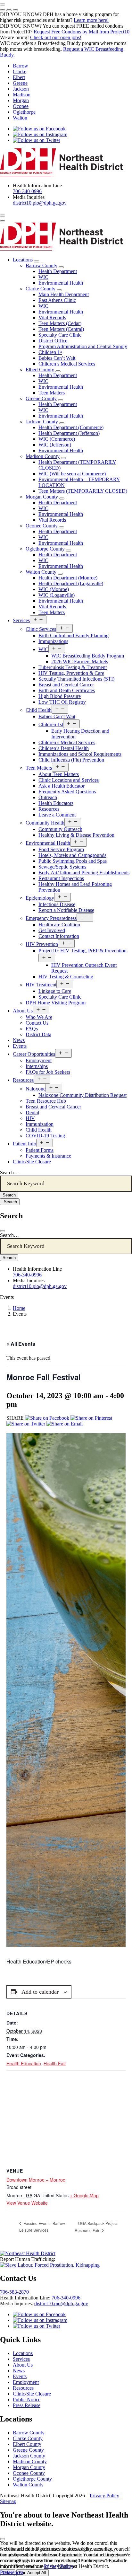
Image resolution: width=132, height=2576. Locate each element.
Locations (23, 260)
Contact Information (59, 936)
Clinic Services (41, 629)
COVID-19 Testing (45, 1136)
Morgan (21, 100)
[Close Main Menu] (3, 221)
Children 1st (51, 724)
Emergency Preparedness (51, 918)
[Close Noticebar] (3, 4)
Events (20, 1046)
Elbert (19, 77)
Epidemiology (40, 898)
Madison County (43, 456)
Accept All (37, 2573)
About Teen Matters (59, 774)
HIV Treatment (41, 985)
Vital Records (52, 318)
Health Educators (56, 803)
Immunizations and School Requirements (80, 754)
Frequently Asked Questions (67, 792)
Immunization (40, 1124)
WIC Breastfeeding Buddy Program (88, 656)
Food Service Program (61, 849)
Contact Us (37, 1023)
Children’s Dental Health (64, 748)
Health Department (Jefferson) (69, 433)
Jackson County (42, 422)
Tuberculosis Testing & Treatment (73, 667)
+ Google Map (84, 2195)
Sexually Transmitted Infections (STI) (76, 679)
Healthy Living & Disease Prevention (76, 835)
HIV (30, 1118)
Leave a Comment (57, 815)
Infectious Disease (57, 904)
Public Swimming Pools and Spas (73, 861)
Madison (22, 95)
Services (21, 620)
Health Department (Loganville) (71, 583)
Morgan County (42, 497)
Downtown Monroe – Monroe (36, 2180)
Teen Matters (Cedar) (60, 323)
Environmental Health (61, 283)
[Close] (3, 1231)
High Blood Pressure (60, 696)
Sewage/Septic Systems (62, 867)
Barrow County (41, 265)
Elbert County (40, 370)
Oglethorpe (24, 112)
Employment (39, 1060)
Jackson (21, 89)
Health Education (24, 2063)
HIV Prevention (42, 944)
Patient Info (25, 1144)
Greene (20, 83)
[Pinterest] (91, 1418)
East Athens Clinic (57, 300)
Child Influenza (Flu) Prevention (71, 760)
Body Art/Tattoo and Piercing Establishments (84, 873)
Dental (32, 1112)
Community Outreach (60, 829)
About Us (23, 1011)
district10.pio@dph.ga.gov (40, 203)
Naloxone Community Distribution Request (82, 1095)
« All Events (21, 1344)
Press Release (27, 2405)
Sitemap (8, 2501)
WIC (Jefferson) (55, 445)
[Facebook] (48, 1418)
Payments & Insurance (48, 1156)
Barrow (21, 66)
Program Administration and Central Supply (83, 346)
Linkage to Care (55, 991)
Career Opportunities (34, 1054)
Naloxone (36, 1089)
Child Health (39, 710)
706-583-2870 (14, 2292)
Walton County (41, 572)
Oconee (21, 106)
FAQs (32, 1029)
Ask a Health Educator (62, 786)
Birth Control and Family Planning (74, 635)
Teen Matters (52, 393)
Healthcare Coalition (59, 925)
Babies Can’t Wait (57, 358)
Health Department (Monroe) (68, 578)
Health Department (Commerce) (71, 427)
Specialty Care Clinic (60, 335)
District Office (53, 341)
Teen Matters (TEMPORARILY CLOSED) (83, 491)
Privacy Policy (104, 2496)
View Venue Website (27, 2203)
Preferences (12, 2572)
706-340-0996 (27, 191)
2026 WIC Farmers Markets (80, 662)
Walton (20, 118)
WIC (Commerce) (57, 439)
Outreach (48, 797)
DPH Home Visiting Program (56, 1003)
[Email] (65, 1424)
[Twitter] (26, 1424)
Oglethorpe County (45, 549)
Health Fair (55, 2063)
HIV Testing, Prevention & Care (71, 673)
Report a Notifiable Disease (66, 910)
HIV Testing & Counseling (66, 977)
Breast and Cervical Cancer (66, 685)
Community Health (45, 823)
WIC (43, 277)
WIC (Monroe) (54, 589)
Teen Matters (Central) (61, 329)
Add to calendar (40, 1992)
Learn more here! (91, 20)
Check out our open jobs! (56, 37)
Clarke (20, 71)
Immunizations (53, 641)
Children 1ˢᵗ (50, 352)
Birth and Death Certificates (67, 690)
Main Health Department (64, 294)
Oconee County (42, 526)
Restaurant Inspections (61, 878)
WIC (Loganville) (57, 595)
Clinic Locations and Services (69, 780)
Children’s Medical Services (67, 364)
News (19, 1040)
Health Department (58, 271)
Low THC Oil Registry (62, 702)
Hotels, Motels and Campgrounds (72, 855)
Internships (37, 1066)
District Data (38, 1034)
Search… (9, 1173)
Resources (49, 809)
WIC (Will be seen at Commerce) (72, 474)
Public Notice (27, 2400)
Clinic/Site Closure (32, 1162)
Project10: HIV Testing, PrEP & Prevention (82, 951)
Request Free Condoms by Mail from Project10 (82, 32)
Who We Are (39, 1017)
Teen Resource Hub (46, 1101)
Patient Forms (40, 1150)
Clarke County (41, 289)
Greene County (41, 398)
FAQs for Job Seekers (48, 1072)
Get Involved (52, 930)
